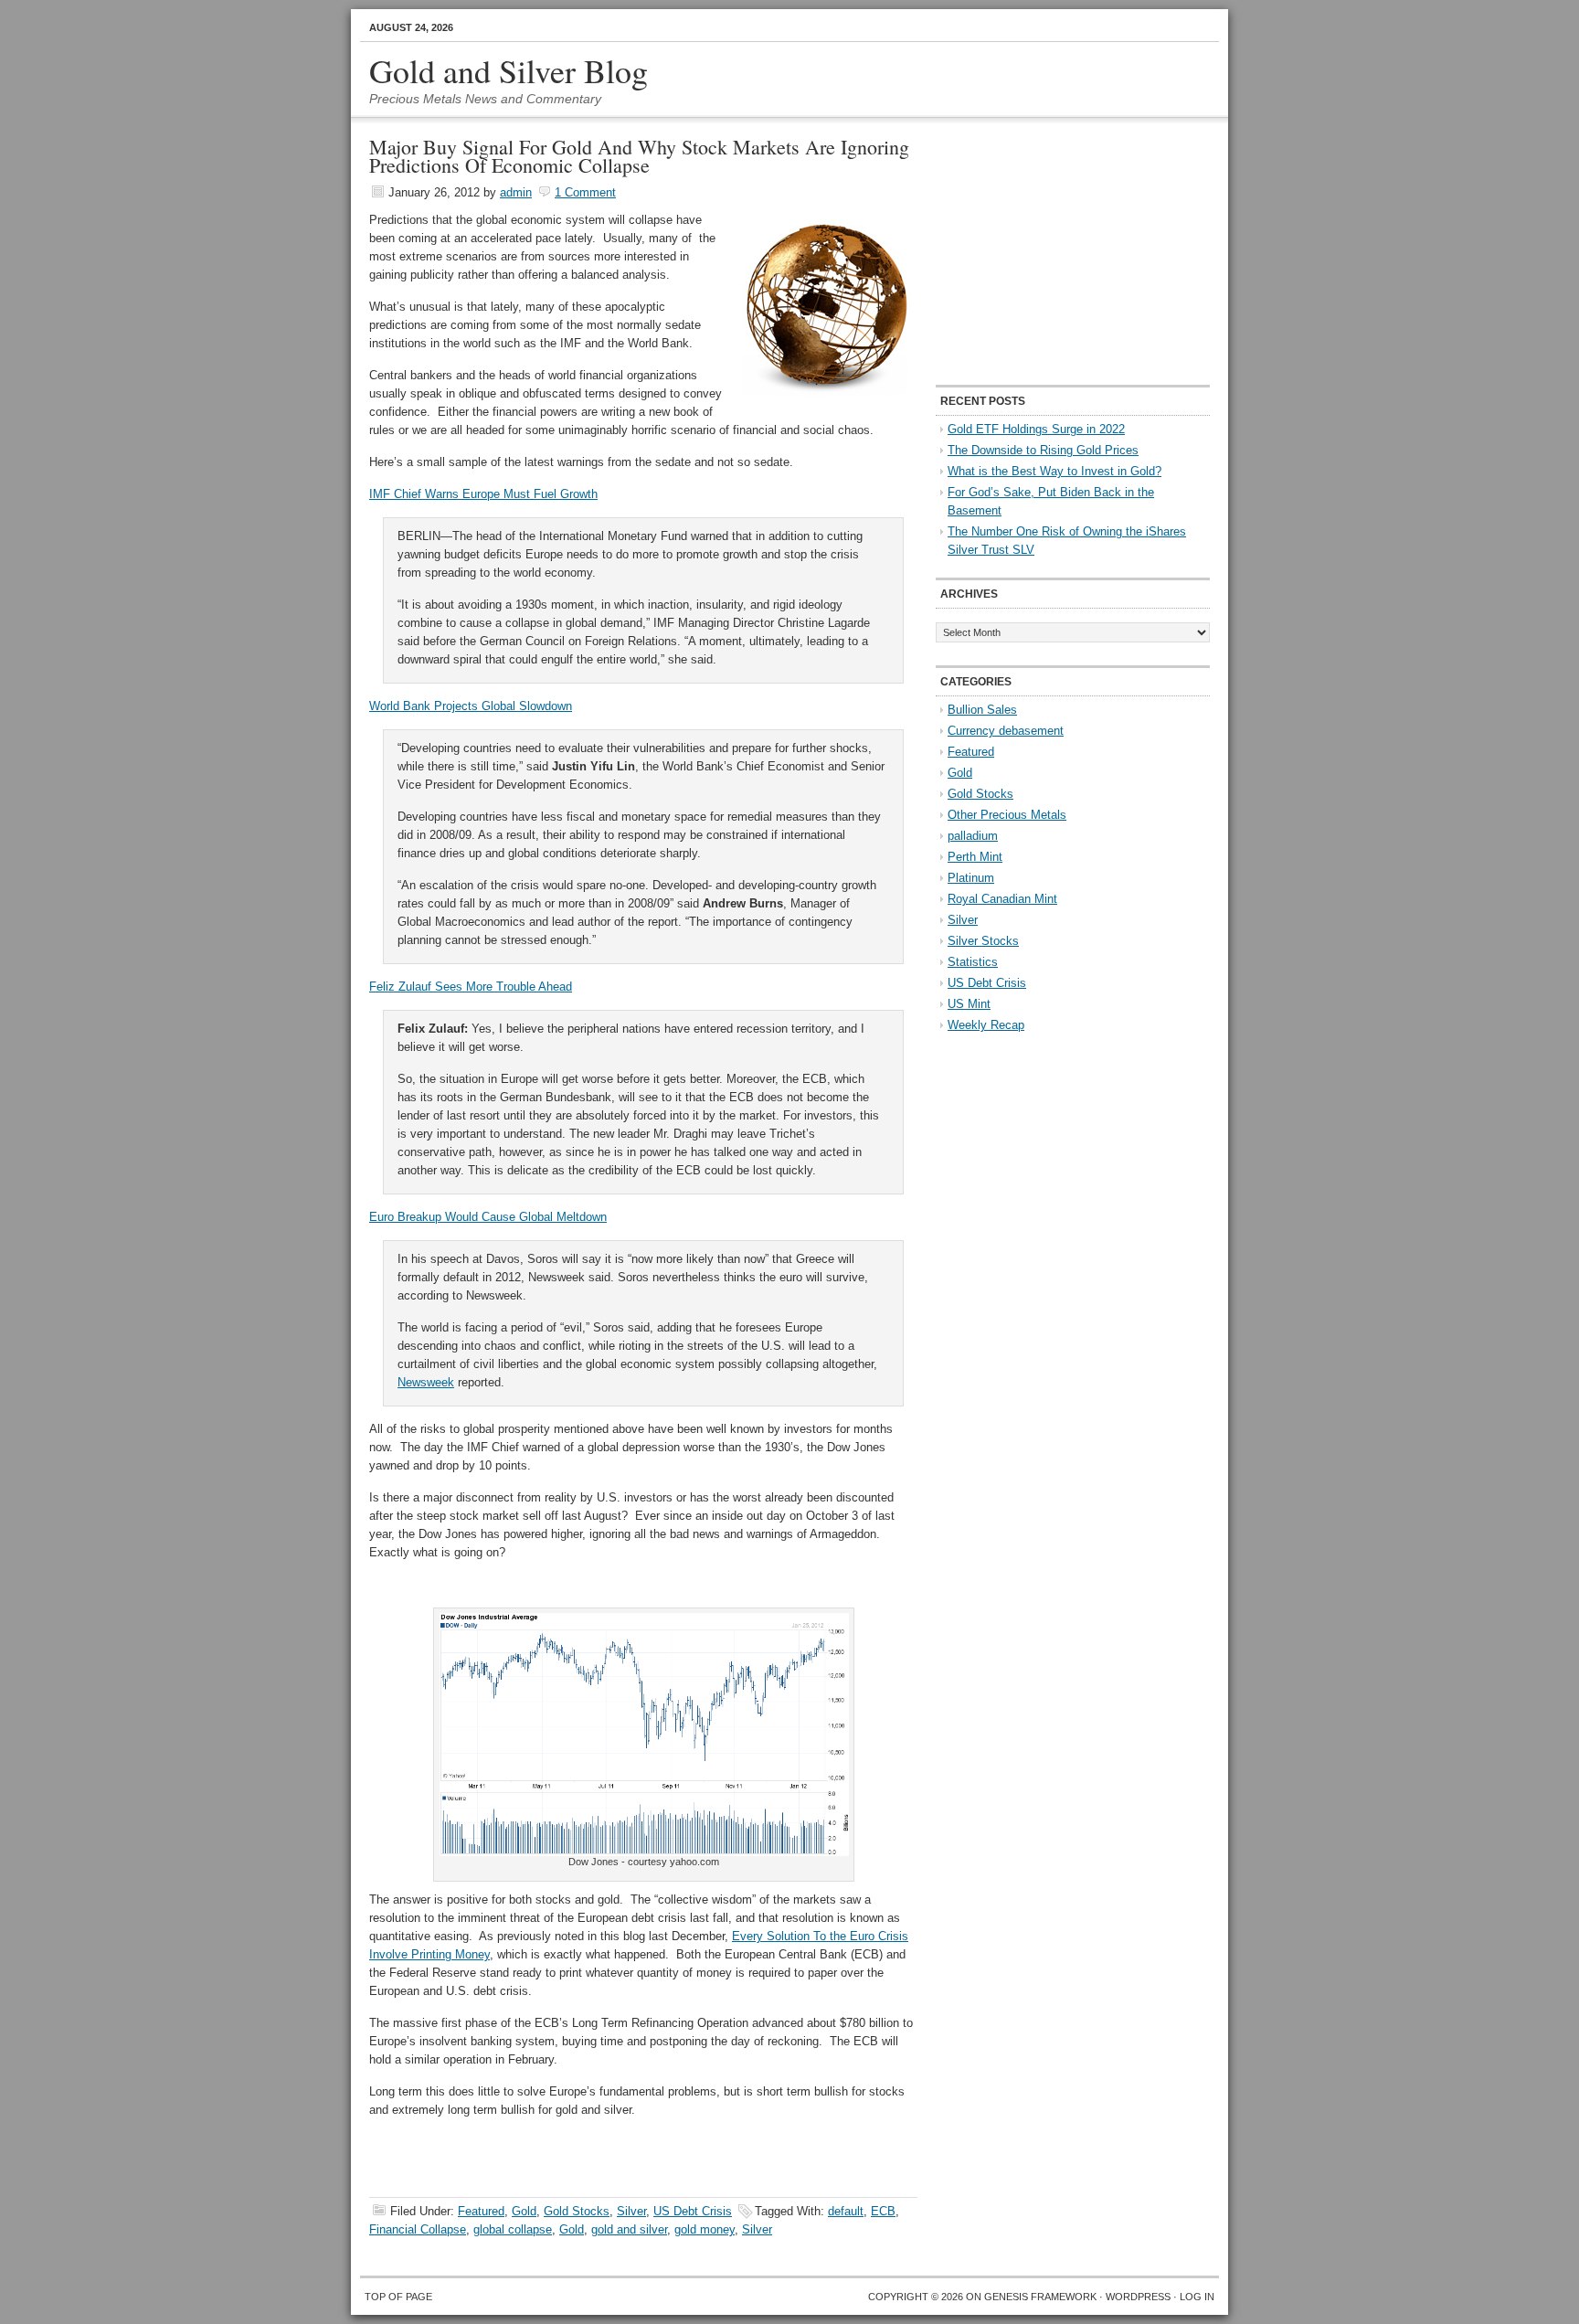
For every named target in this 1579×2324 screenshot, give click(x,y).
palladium (973, 836)
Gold (524, 2211)
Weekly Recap (986, 1025)
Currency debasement (1006, 731)
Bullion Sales (982, 710)
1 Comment (585, 192)
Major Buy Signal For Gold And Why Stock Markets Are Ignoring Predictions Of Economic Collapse (639, 156)
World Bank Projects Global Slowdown (471, 706)
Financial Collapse (418, 2229)
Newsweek (426, 1382)
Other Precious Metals (1007, 815)
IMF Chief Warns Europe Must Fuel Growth (483, 494)
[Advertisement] (1050, 252)
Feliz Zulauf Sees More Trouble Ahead (471, 987)
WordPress (1138, 2297)
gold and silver (629, 2229)
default (846, 2211)
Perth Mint (975, 857)
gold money (705, 2229)
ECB (883, 2211)
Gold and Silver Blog (509, 70)
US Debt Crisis (693, 2211)
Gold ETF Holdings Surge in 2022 (1036, 429)
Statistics (973, 962)
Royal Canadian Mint (1002, 899)
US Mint (969, 1004)
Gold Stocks (577, 2211)
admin (516, 192)
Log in (1197, 2297)
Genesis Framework (1040, 2297)
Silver (631, 2211)
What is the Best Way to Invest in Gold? (1054, 471)
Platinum (971, 878)
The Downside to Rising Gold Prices (1043, 450)
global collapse (513, 2229)
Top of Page (398, 2297)
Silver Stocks (983, 941)
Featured (481, 2211)
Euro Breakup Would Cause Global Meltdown (488, 1217)
